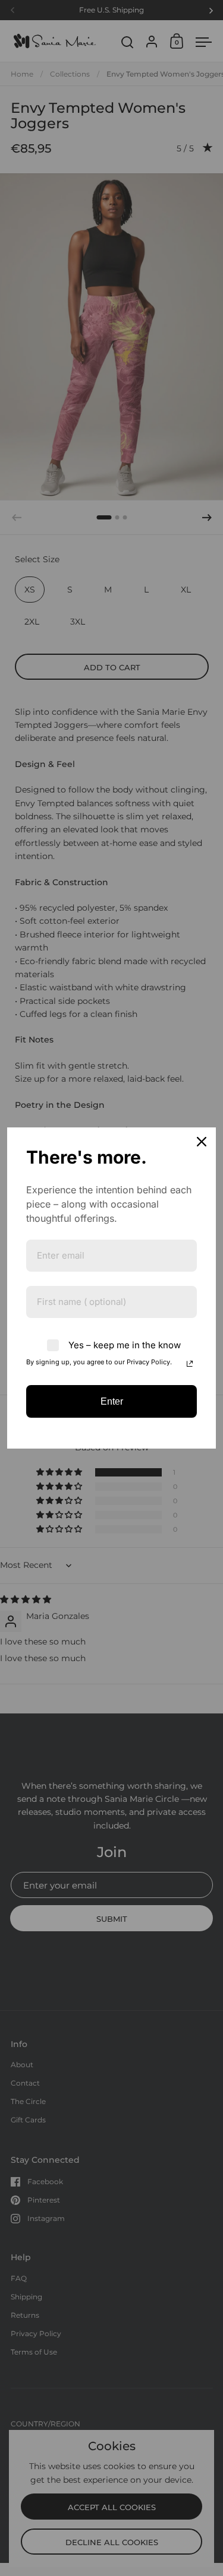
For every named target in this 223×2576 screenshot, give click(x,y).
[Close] (202, 1142)
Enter (112, 1401)
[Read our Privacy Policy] (190, 1364)
